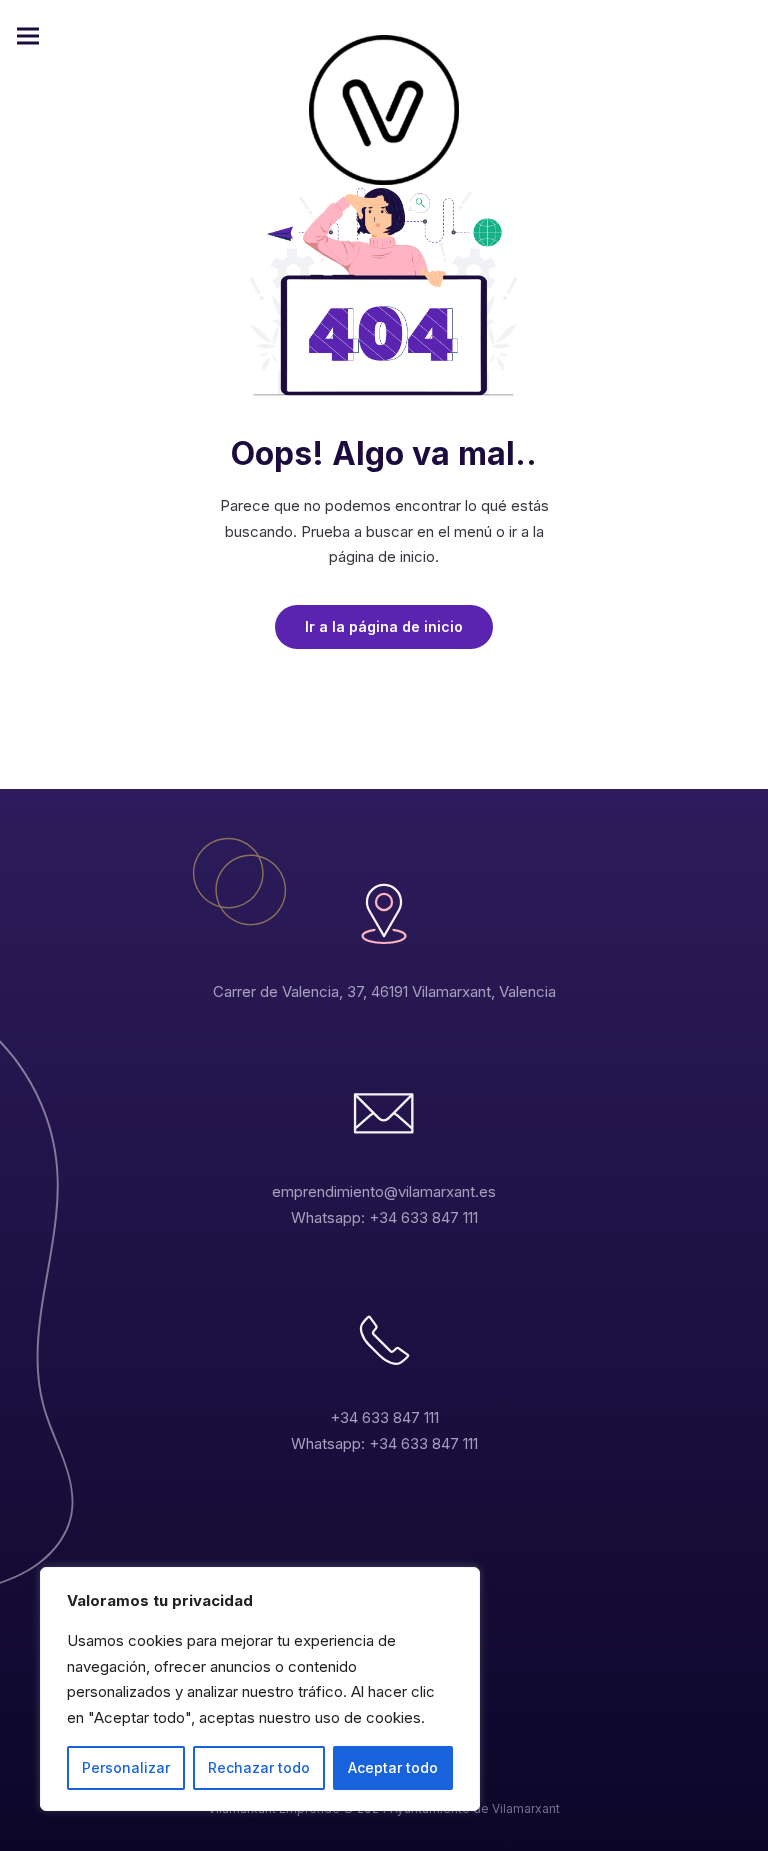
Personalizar (126, 1767)
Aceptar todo (393, 1767)
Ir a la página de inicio (384, 626)
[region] (260, 1689)
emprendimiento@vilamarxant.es (384, 1191)
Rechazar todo (259, 1767)
